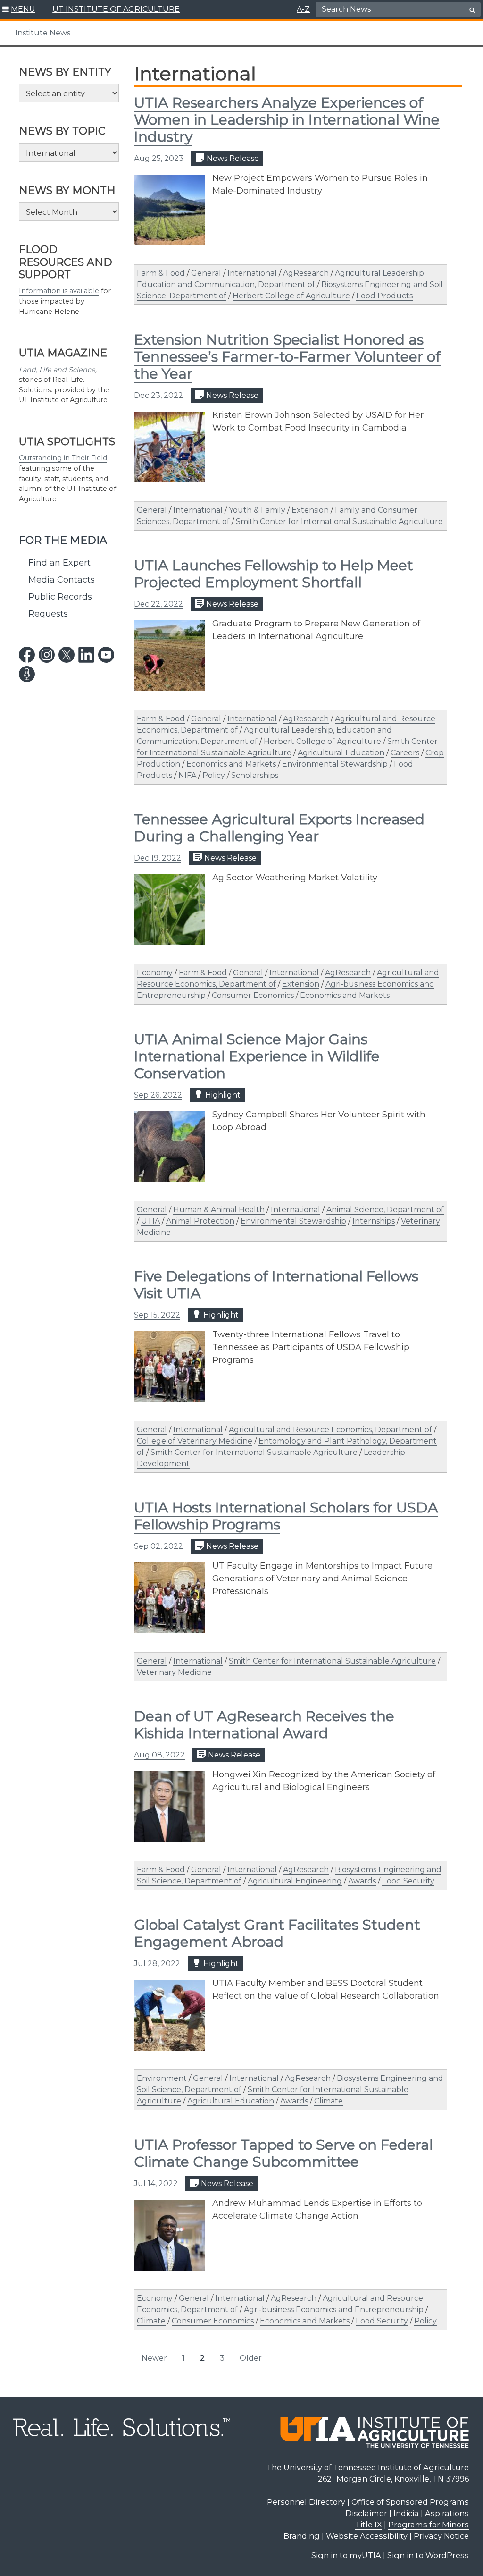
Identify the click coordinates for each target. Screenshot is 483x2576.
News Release (232, 158)
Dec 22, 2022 (158, 604)
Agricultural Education (341, 753)
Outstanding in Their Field (63, 458)
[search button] (472, 10)
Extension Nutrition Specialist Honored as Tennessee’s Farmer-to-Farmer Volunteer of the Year (287, 357)
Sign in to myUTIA (346, 2555)
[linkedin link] (86, 655)
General (206, 273)
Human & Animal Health (219, 1210)
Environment (162, 2078)
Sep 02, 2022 (158, 1546)
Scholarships (255, 775)
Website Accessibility (367, 2536)
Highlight (222, 1095)
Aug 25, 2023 (159, 158)
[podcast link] (27, 674)
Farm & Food (161, 273)
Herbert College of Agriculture (291, 296)
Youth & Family (257, 510)
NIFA (187, 775)
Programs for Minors (429, 2525)
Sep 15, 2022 (157, 1315)
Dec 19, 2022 (158, 858)
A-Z (303, 9)
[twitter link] (67, 655)
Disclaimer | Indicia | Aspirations (407, 2513)
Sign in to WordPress (428, 2555)
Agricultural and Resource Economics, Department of (330, 1430)
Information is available (59, 291)
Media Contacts (62, 580)
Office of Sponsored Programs (410, 2502)
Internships (374, 1221)
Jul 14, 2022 (156, 2183)
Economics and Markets (231, 764)
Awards (362, 1881)
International (252, 273)
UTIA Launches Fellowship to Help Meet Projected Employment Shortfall (274, 574)
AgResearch (306, 273)
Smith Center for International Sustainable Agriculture (339, 521)
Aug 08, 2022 (159, 1755)
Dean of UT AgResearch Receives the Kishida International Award (264, 1725)
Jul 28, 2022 (157, 1964)
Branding (302, 2536)
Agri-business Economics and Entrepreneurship (334, 2310)
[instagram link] (47, 655)
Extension (310, 510)
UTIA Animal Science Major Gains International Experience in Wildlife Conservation (257, 1056)
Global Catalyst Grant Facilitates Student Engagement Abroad (277, 1933)
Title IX (369, 2525)
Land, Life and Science (57, 370)
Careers (405, 753)
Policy (214, 775)
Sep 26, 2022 (158, 1095)
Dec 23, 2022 (158, 395)
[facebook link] (27, 655)
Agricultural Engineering (295, 1881)
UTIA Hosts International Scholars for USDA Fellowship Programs (286, 1516)
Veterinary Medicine (174, 1672)
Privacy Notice (441, 2536)
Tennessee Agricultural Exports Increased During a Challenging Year (279, 828)
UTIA (150, 1221)
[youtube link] (106, 655)
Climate (329, 2101)
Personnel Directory (306, 2502)
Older (251, 2358)
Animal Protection (200, 1221)
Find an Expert (59, 563)
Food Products (384, 296)
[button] (19, 9)
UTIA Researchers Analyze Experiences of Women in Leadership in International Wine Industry (287, 120)
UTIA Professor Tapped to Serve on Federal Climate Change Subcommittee (283, 2153)
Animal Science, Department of (385, 1210)
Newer (154, 2358)
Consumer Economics (253, 995)
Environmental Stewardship (335, 764)
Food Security (408, 1881)
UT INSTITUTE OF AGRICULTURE (116, 9)
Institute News (43, 33)
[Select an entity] (69, 93)
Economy (155, 973)
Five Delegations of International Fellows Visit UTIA (276, 1285)
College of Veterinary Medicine (195, 1441)
